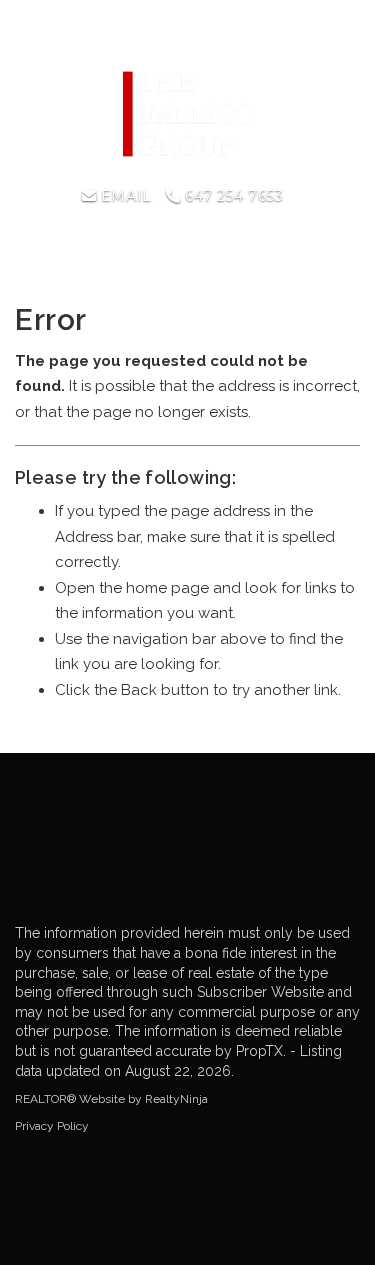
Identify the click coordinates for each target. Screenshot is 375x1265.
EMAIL (123, 196)
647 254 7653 (232, 196)
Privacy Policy (52, 1126)
